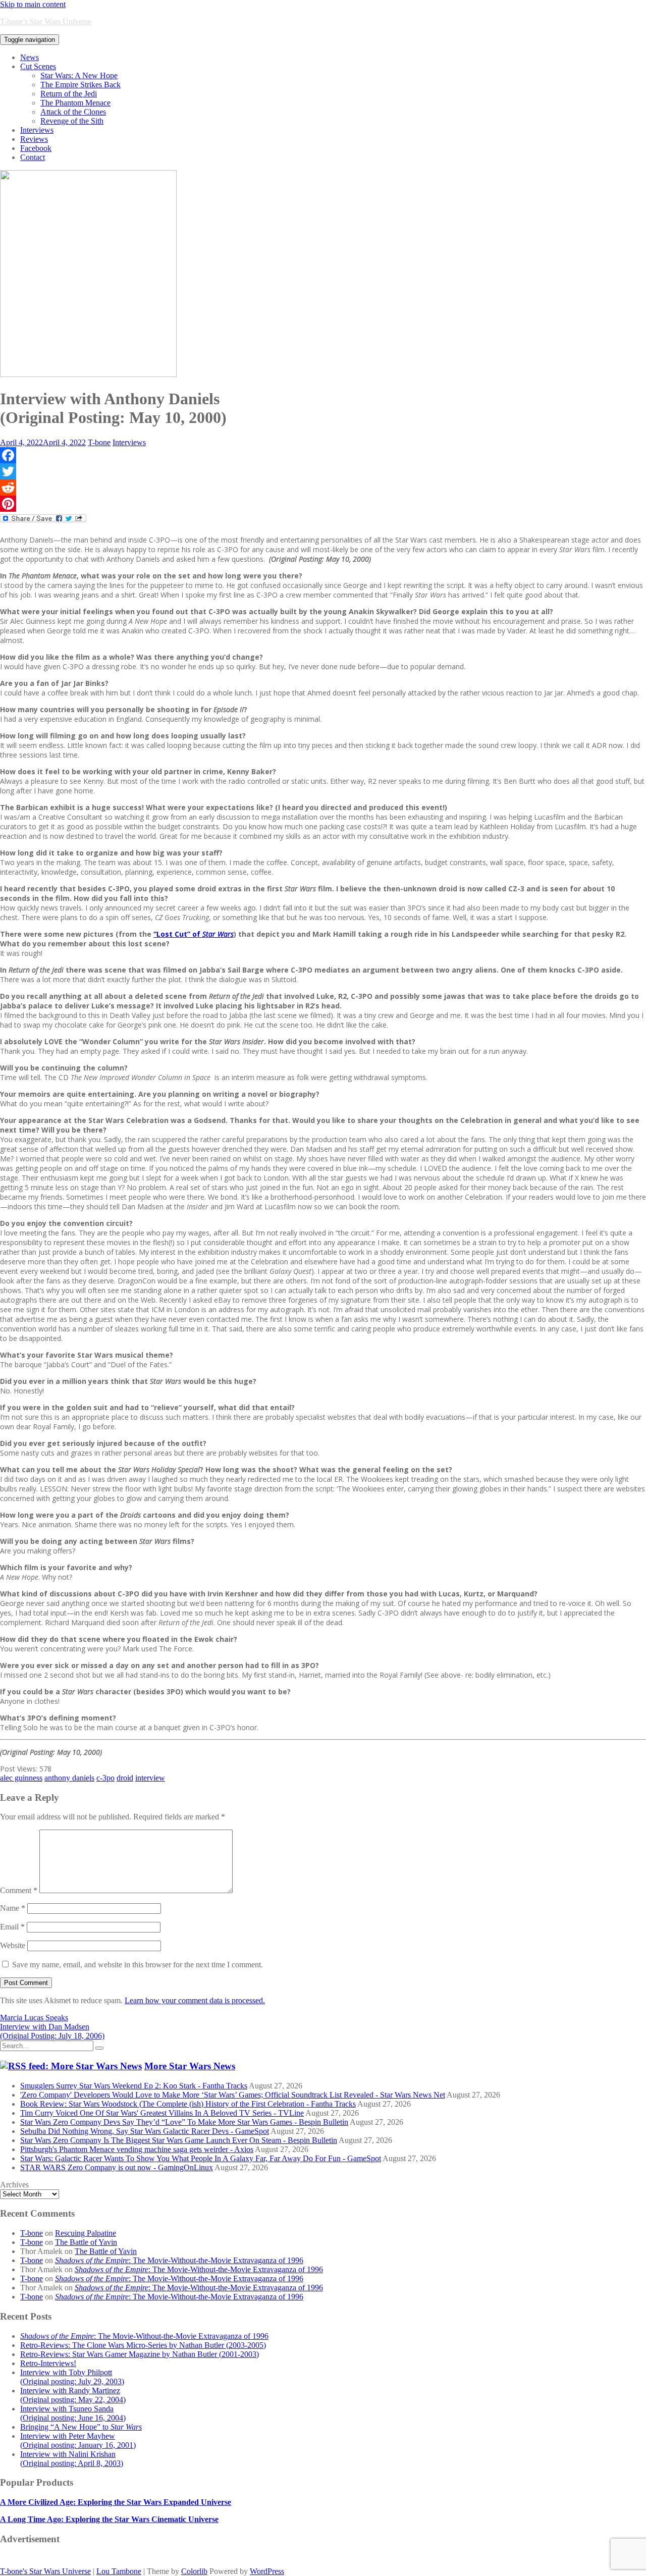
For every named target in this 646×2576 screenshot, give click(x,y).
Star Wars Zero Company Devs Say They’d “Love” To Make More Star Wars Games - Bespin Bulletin (184, 2122)
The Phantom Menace (75, 103)
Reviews (34, 139)
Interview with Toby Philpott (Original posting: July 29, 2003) (72, 2377)
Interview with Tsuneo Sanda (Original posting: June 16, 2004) (73, 2413)
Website (13, 1945)
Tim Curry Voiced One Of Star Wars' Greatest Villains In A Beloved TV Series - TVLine (162, 2113)
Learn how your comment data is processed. (195, 2000)
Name (13, 1908)
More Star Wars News (190, 2066)
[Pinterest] (323, 504)
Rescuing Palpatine (86, 2233)
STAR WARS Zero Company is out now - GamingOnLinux (117, 2167)
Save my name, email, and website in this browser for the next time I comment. (138, 1965)
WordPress (267, 2571)
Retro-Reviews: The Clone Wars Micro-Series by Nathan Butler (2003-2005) (143, 2345)
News (30, 57)
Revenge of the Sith (72, 121)
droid (125, 1778)
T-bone (99, 442)
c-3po (105, 1778)
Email (12, 1927)
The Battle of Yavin (86, 2242)
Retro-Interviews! (48, 2363)
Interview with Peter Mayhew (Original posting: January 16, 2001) (78, 2440)
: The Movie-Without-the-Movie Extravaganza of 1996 (179, 2260)
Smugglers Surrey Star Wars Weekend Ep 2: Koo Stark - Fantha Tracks (134, 2086)
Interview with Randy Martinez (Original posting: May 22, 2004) (73, 2395)
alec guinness (21, 1778)
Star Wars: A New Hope (79, 75)
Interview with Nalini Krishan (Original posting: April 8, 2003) (72, 2459)
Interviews (37, 130)
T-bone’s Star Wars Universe (46, 21)
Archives (14, 2185)
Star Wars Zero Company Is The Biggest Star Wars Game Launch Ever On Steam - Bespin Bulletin (179, 2140)
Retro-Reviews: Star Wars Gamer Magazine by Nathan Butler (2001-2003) (140, 2354)
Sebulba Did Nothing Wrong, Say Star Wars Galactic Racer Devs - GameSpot (145, 2131)
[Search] (99, 2048)
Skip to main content (33, 4)
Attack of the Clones (73, 112)
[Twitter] (323, 471)
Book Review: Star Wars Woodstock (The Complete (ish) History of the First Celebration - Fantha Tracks (188, 2104)
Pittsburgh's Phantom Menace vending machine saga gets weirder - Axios (137, 2149)
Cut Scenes (38, 66)
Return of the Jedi (69, 94)
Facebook (36, 148)
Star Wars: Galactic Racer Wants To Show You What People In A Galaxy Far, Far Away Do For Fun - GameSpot (201, 2158)
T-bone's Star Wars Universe (45, 2571)
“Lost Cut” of (194, 934)
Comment (19, 1890)
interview (150, 1778)
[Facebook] (323, 455)
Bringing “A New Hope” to (81, 2427)
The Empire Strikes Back (80, 85)
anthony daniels (69, 1778)
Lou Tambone (119, 2571)
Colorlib (194, 2571)
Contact (33, 157)
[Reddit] (323, 488)
